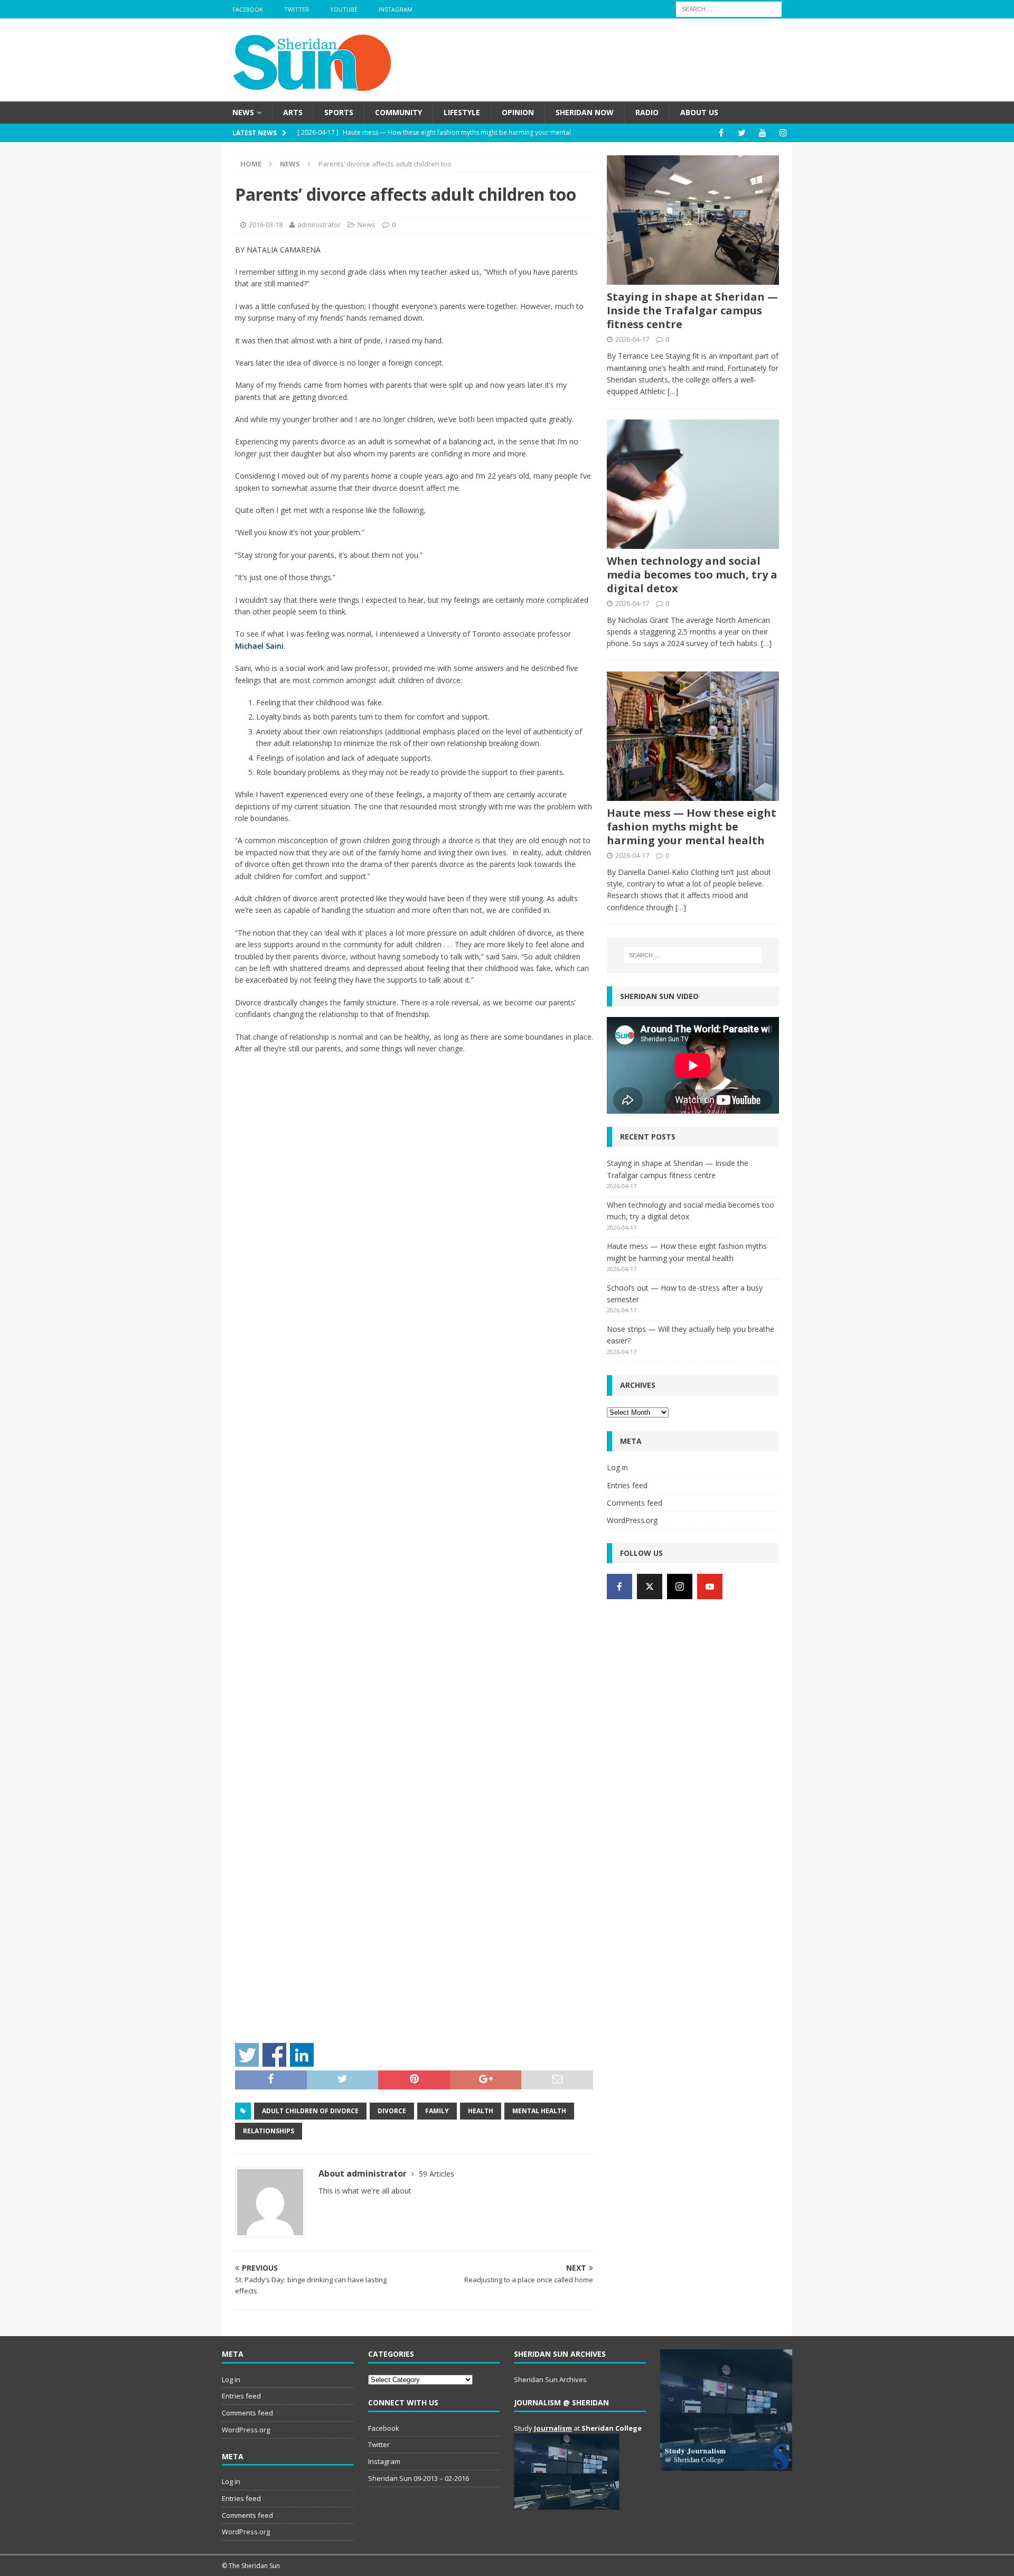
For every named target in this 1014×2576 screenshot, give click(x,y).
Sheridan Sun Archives (550, 2379)
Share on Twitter (247, 2055)
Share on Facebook (274, 2055)
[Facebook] (721, 133)
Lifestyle (462, 112)
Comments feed (635, 1503)
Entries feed (627, 1485)
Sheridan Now (585, 112)
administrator (319, 225)
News (243, 112)
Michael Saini (259, 646)
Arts (293, 112)
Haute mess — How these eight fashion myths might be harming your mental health (692, 827)
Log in (617, 1467)
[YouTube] (762, 133)
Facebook (248, 9)
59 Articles (436, 2174)
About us (699, 112)
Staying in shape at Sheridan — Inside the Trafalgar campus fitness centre (692, 310)
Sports (339, 112)
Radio (647, 112)
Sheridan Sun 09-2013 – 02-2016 (419, 2478)
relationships (269, 2131)
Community (398, 112)
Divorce (392, 2111)
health (481, 2111)
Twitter (297, 9)
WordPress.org (632, 1520)
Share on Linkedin (302, 2055)
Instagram (396, 9)
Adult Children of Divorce (310, 2111)
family (437, 2111)
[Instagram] (783, 133)
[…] (673, 391)
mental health (539, 2111)
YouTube (344, 9)
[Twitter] (742, 133)
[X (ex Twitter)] (650, 1586)
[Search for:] (729, 8)
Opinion (518, 112)
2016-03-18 (266, 225)
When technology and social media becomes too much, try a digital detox (692, 575)
